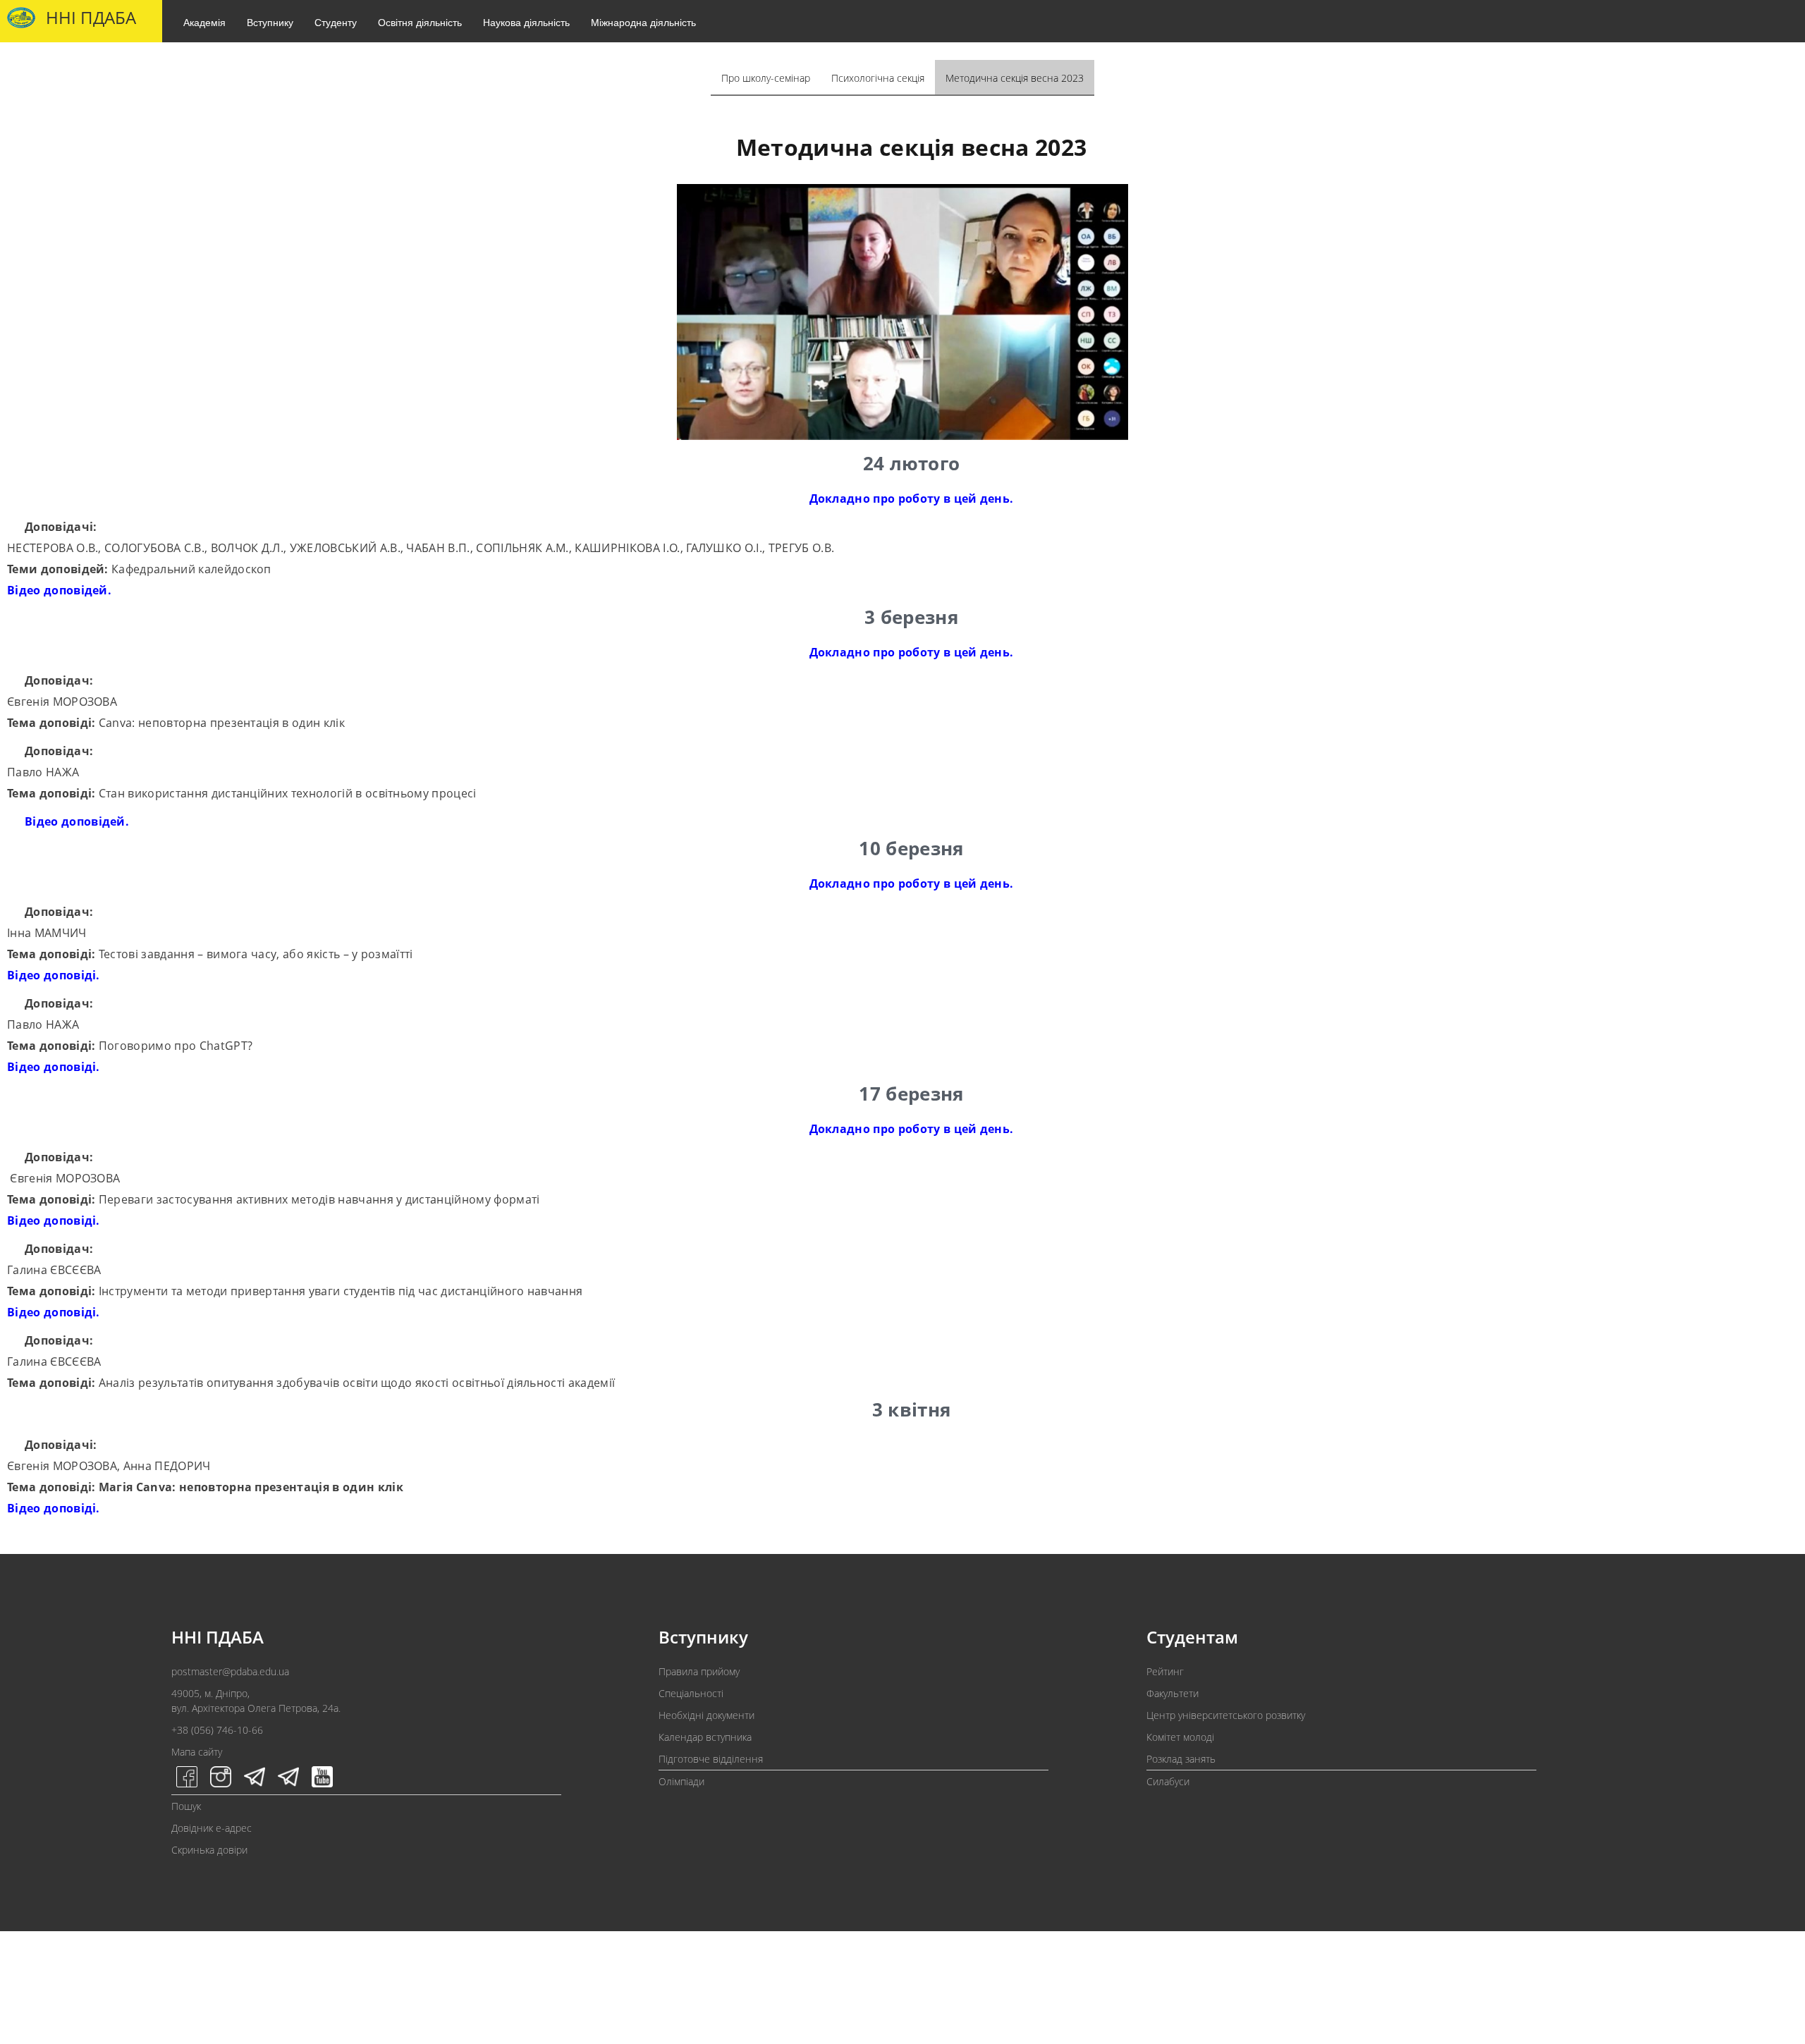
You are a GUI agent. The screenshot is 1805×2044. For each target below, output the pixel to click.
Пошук (186, 1806)
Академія (204, 22)
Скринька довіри (209, 1850)
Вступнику (270, 22)
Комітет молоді (1180, 1737)
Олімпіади (681, 1781)
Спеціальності (691, 1693)
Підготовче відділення (711, 1759)
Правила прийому (699, 1671)
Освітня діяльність (420, 22)
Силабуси (1168, 1781)
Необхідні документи (706, 1715)
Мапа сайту (197, 1752)
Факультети (1173, 1693)
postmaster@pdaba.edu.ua (230, 1671)
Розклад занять (1181, 1759)
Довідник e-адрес (212, 1828)
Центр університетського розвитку (1226, 1715)
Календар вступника (705, 1737)
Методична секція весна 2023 (1015, 78)
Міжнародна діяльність (643, 22)
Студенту (336, 22)
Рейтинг (1165, 1671)
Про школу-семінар (766, 78)
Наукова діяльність (526, 22)
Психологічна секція (878, 78)
